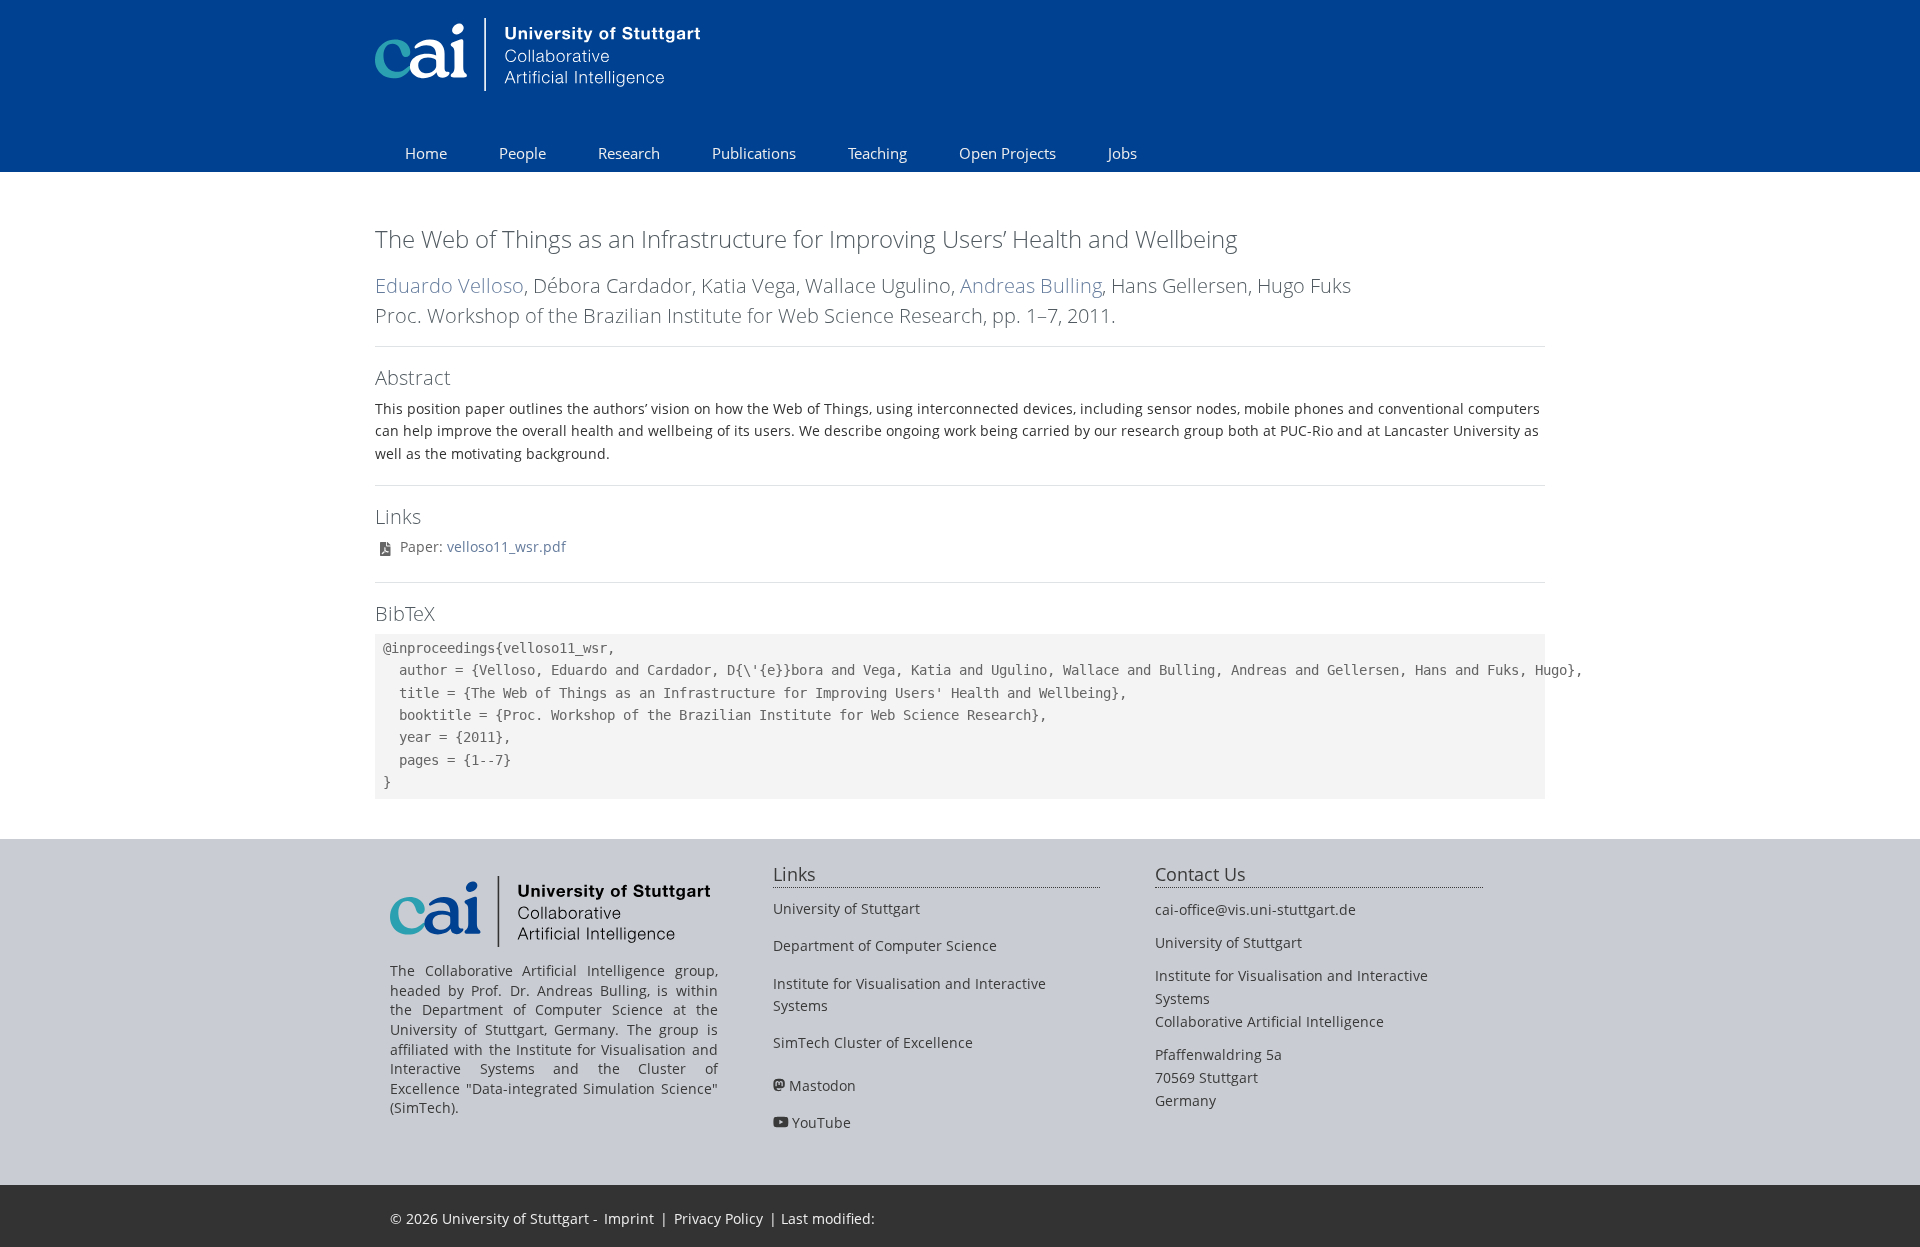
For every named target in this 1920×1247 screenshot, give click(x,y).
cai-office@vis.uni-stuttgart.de (1255, 909)
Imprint (629, 1218)
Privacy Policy (718, 1218)
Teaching (877, 153)
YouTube (821, 1122)
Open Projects (1007, 153)
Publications (754, 153)
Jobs (1122, 153)
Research (629, 153)
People (522, 153)
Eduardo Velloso (449, 285)
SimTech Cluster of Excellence (873, 1042)
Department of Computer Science (885, 945)
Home (426, 153)
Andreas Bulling (1031, 285)
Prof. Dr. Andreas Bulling (559, 990)
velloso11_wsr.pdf (506, 546)
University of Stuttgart (846, 908)
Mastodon (822, 1085)
